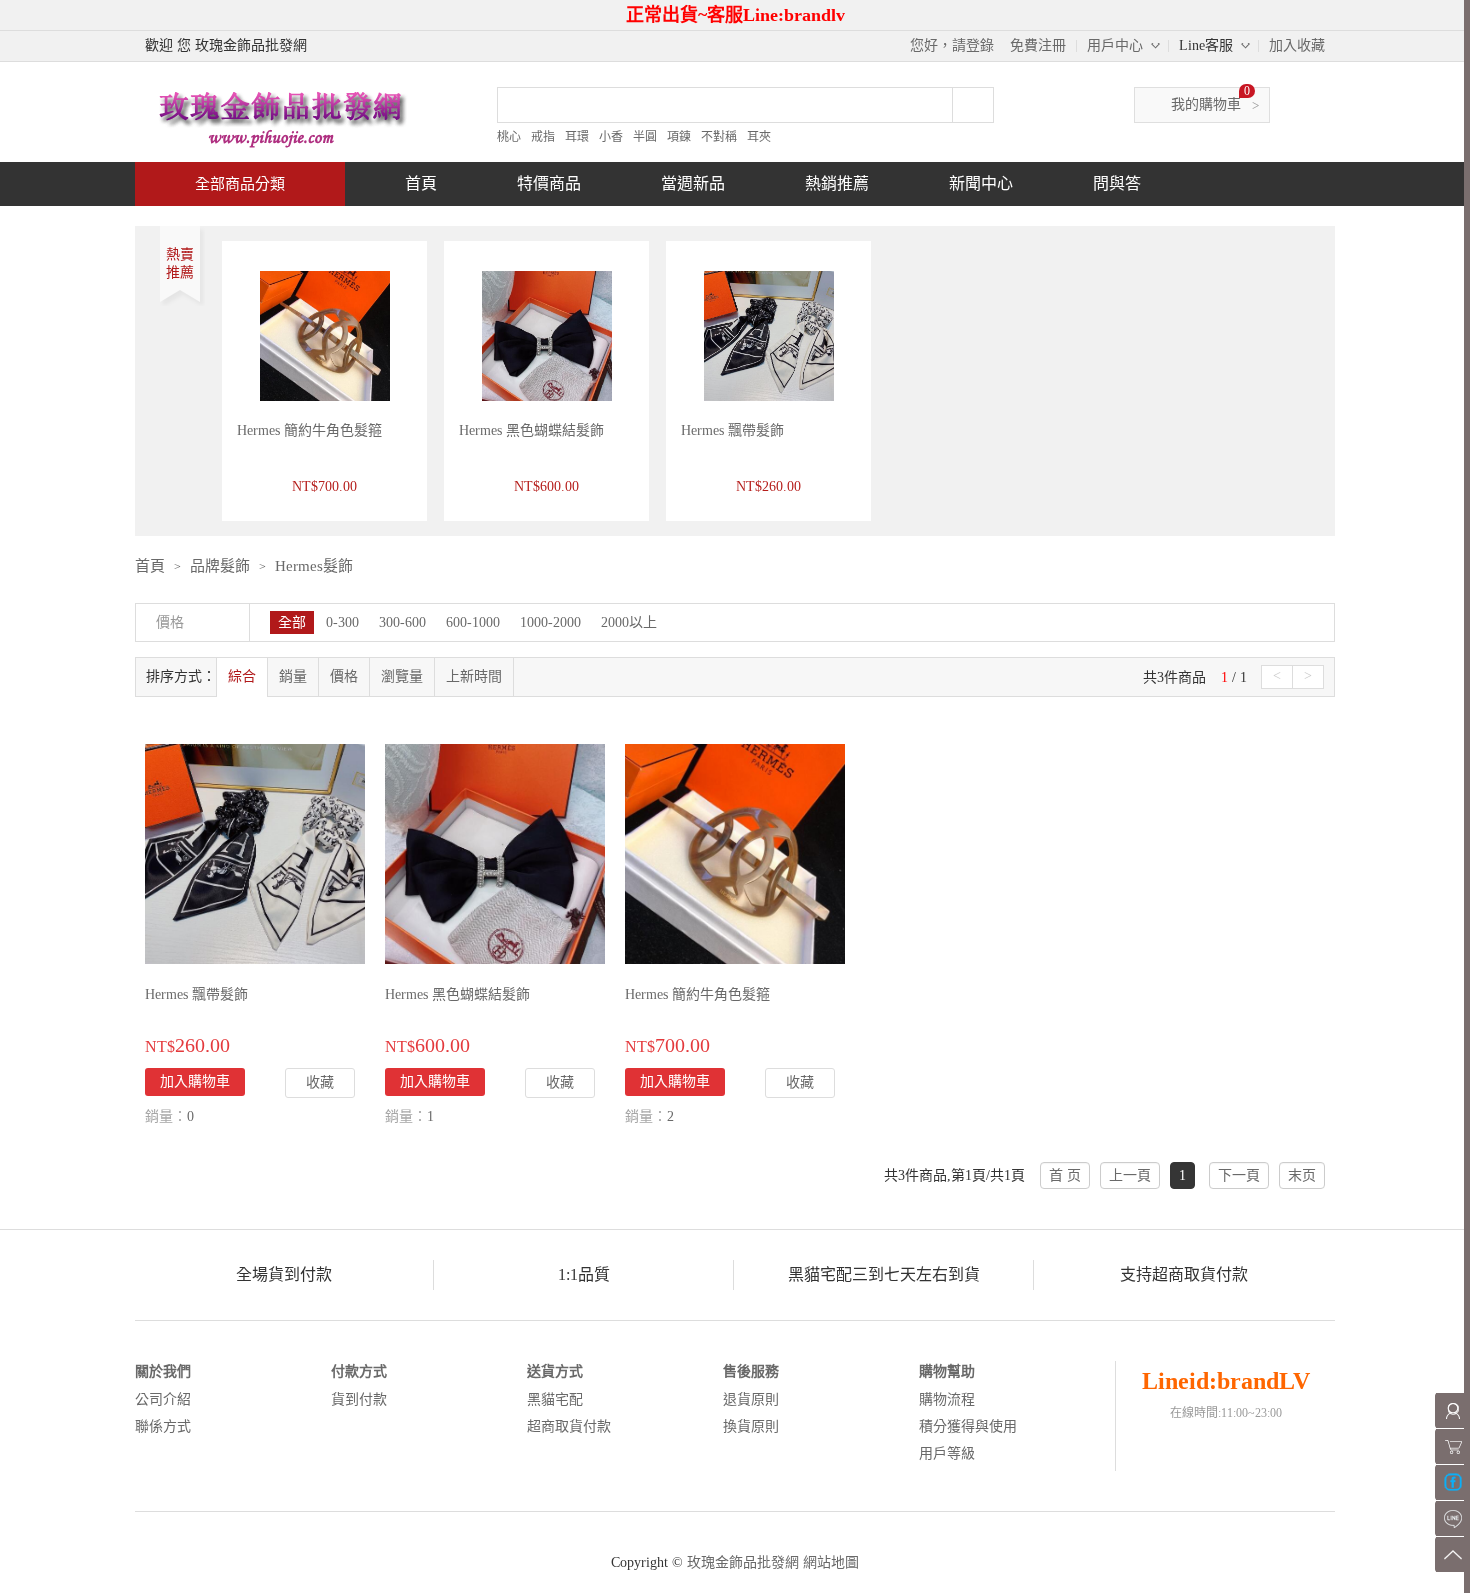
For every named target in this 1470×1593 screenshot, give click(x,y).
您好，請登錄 (952, 45)
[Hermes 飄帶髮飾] (255, 852)
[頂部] (1452, 1554)
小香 (611, 137)
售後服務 (751, 1371)
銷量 (293, 676)
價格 (344, 676)
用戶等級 (947, 1453)
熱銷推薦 (837, 183)
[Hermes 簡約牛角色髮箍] (735, 852)
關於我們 (163, 1371)
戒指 (543, 137)
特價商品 (549, 183)
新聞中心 (981, 183)
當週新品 (693, 183)
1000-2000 (550, 622)
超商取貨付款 (569, 1426)
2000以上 (629, 622)
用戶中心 (1115, 45)
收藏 (320, 1082)
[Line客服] (1452, 1518)
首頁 (421, 183)
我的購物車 (1206, 104)
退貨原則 (751, 1399)
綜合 (242, 676)
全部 (292, 622)
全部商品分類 (240, 184)
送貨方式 (555, 1371)
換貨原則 (751, 1426)
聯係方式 (163, 1426)
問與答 (1117, 183)
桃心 (509, 137)
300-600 (402, 622)
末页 (1302, 1175)
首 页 (1065, 1175)
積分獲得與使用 (968, 1426)
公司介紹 (163, 1399)
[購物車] (1452, 1446)
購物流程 (947, 1399)
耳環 (577, 137)
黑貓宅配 (555, 1399)
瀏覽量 (402, 676)
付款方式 (359, 1371)
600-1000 (473, 622)
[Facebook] (1452, 1482)
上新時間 (474, 676)
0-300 (342, 622)
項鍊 (679, 137)
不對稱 (719, 137)
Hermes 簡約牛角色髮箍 (309, 430)
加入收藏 (1297, 45)
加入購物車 (195, 1081)
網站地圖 (831, 1562)
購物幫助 (947, 1371)
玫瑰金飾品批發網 (743, 1562)
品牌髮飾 (220, 566)
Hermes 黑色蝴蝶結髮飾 (531, 430)
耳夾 (759, 137)
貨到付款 (359, 1399)
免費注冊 (1038, 45)
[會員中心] (1452, 1410)
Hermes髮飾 (314, 566)
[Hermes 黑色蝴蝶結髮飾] (495, 852)
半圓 (645, 137)
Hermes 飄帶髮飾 (732, 430)
